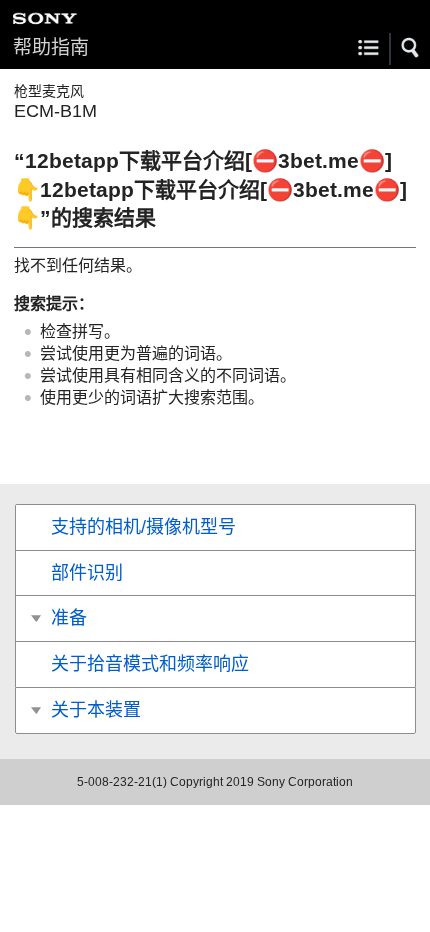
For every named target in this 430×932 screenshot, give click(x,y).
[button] (411, 48)
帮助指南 (51, 47)
